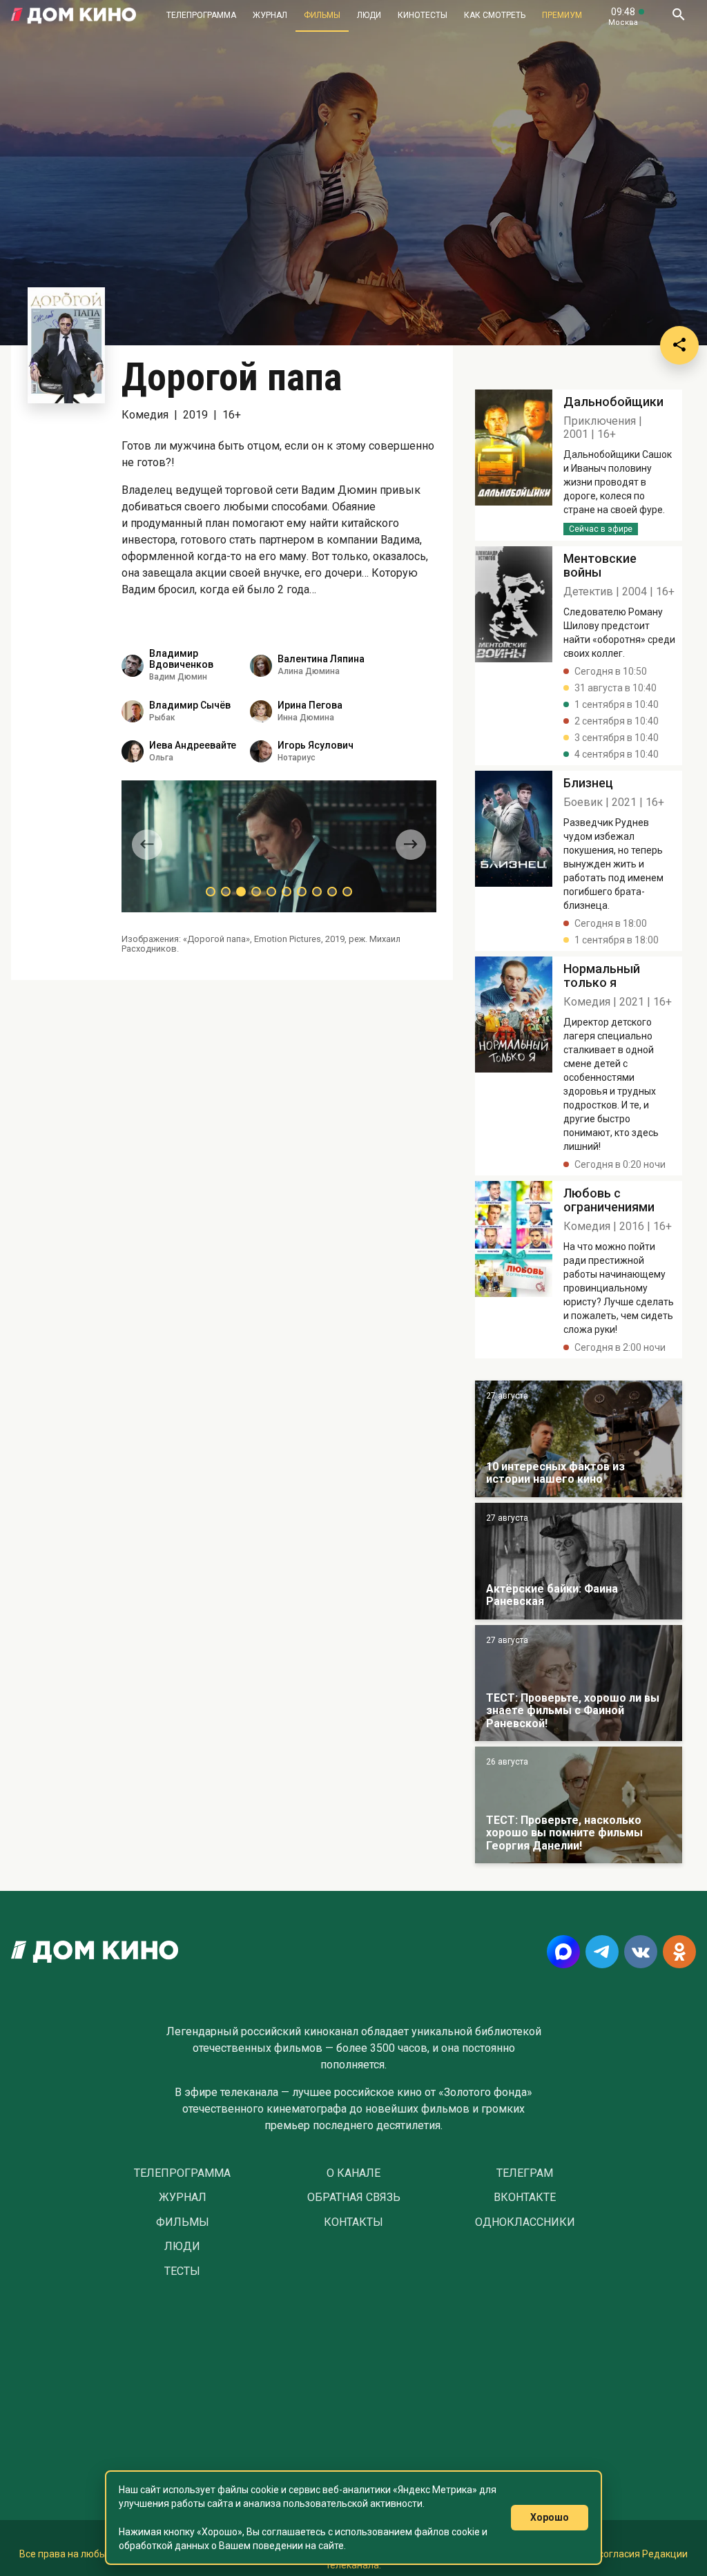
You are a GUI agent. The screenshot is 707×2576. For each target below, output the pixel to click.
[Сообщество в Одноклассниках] (679, 1952)
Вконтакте (525, 2198)
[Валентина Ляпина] (261, 666)
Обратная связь (354, 2198)
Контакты (353, 2222)
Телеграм (525, 2173)
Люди (369, 15)
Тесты (182, 2271)
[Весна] (579, 1561)
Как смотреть (495, 15)
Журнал (270, 15)
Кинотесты (423, 15)
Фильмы (322, 15)
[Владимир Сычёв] (133, 711)
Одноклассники (525, 2222)
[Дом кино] (74, 16)
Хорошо (550, 2517)
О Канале (353, 2173)
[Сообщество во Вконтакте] (641, 1952)
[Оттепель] (579, 1439)
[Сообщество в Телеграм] (602, 1952)
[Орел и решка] (579, 1805)
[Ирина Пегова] (261, 711)
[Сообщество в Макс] (563, 1952)
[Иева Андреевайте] (133, 751)
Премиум (562, 15)
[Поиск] (678, 16)
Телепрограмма (201, 15)
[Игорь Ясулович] (261, 751)
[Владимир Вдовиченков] (133, 666)
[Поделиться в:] (679, 345)
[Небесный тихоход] (579, 1683)
